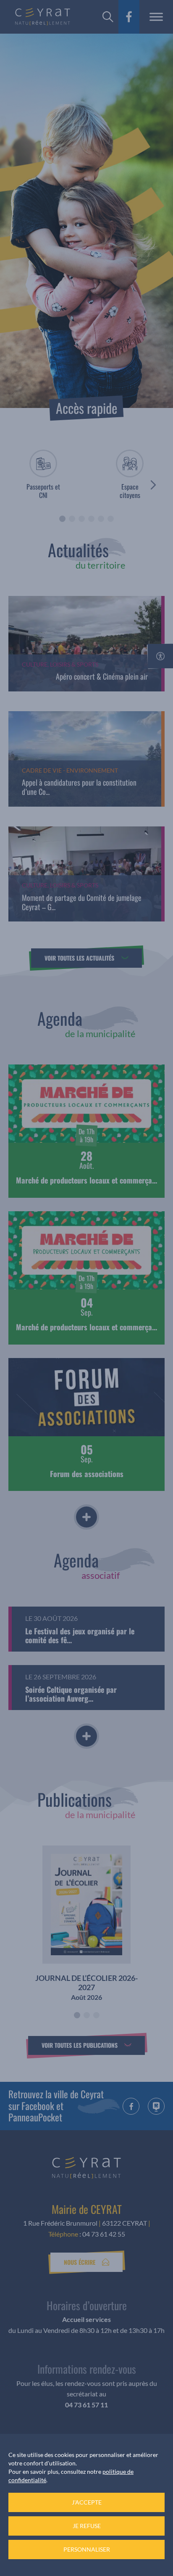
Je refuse (87, 2526)
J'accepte (87, 2502)
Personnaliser (87, 2549)
